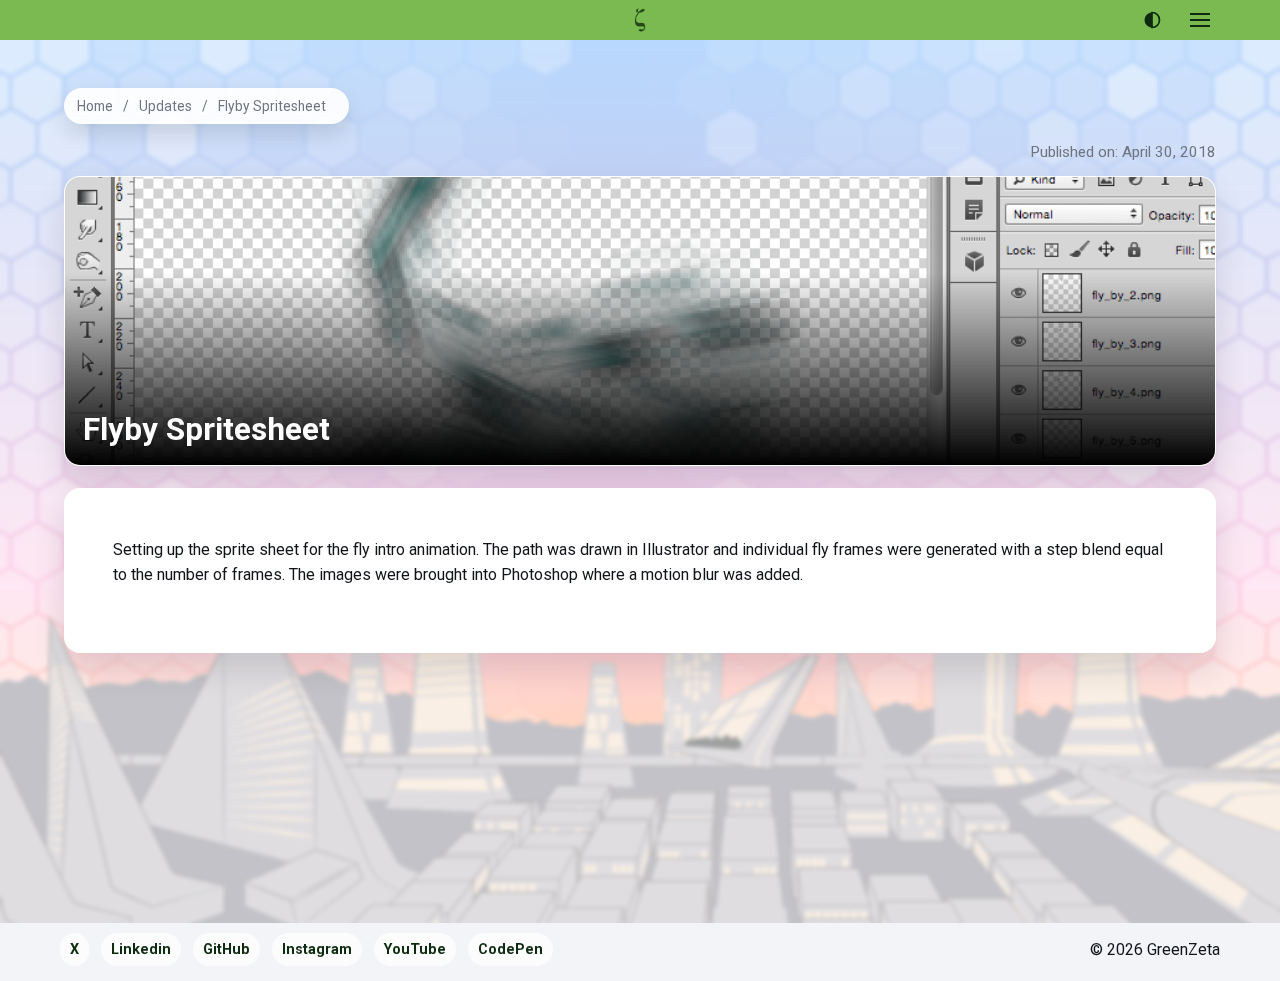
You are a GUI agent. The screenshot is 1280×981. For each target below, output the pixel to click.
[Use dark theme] (1152, 20)
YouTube (415, 949)
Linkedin (141, 949)
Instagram (317, 949)
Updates (165, 106)
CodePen (510, 949)
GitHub (226, 949)
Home (95, 106)
